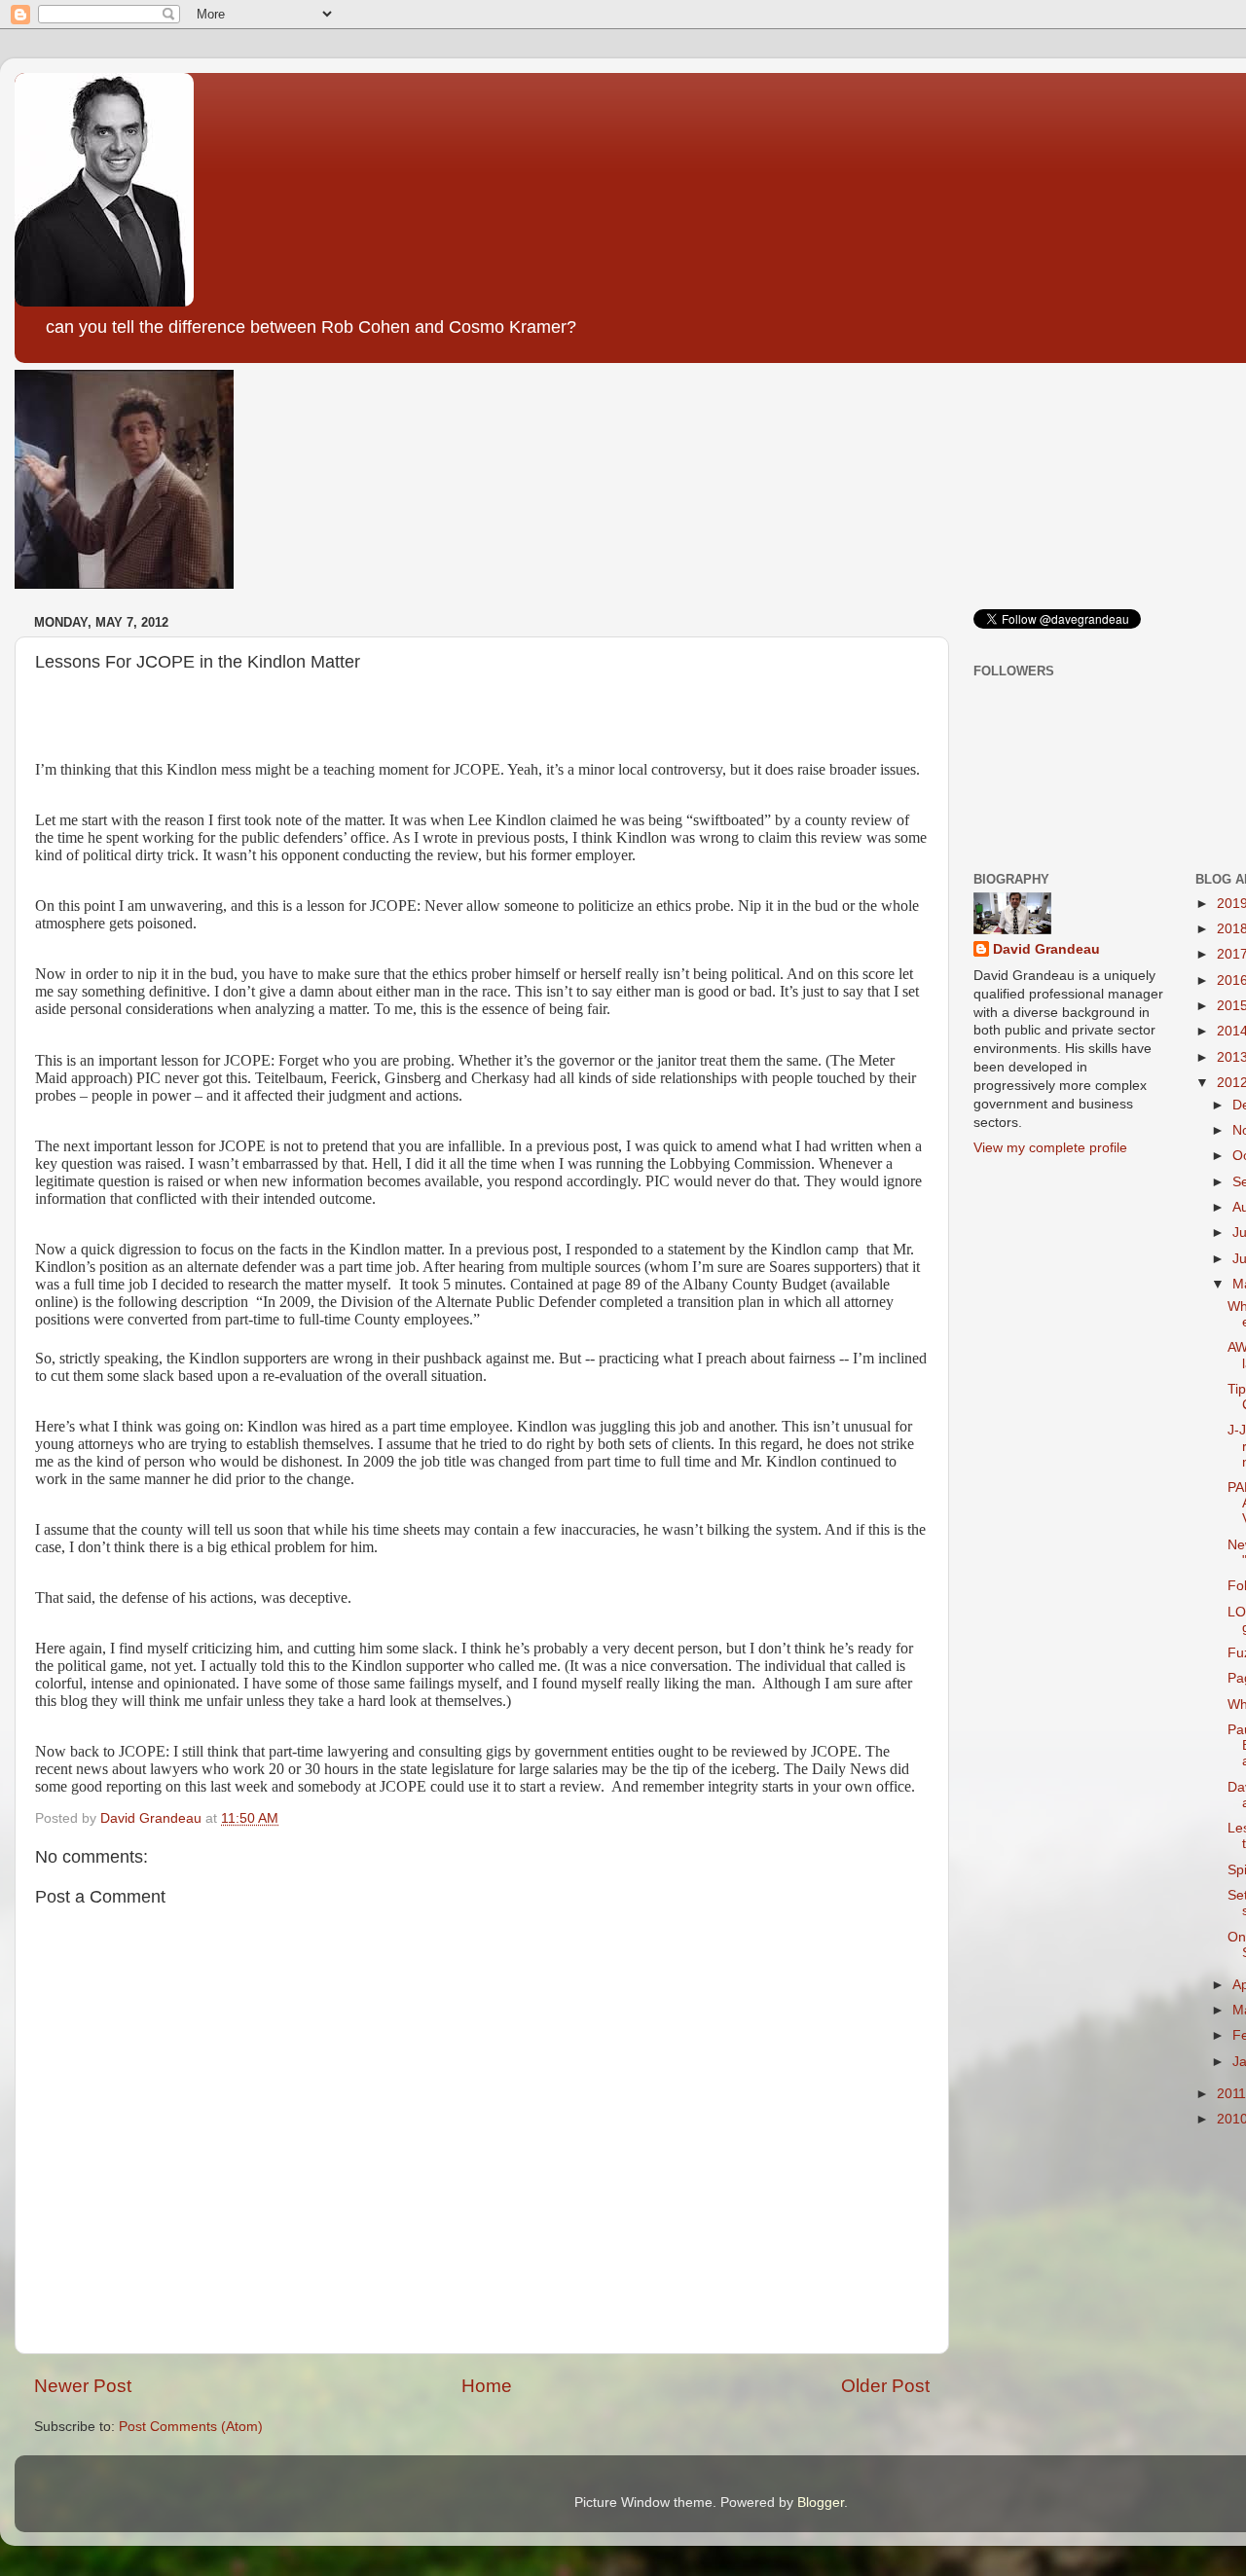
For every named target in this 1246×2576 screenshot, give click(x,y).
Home (487, 2386)
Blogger (821, 2503)
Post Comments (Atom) (191, 2427)
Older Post (885, 2386)
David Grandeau (1046, 949)
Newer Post (83, 2386)
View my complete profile (1050, 1148)
